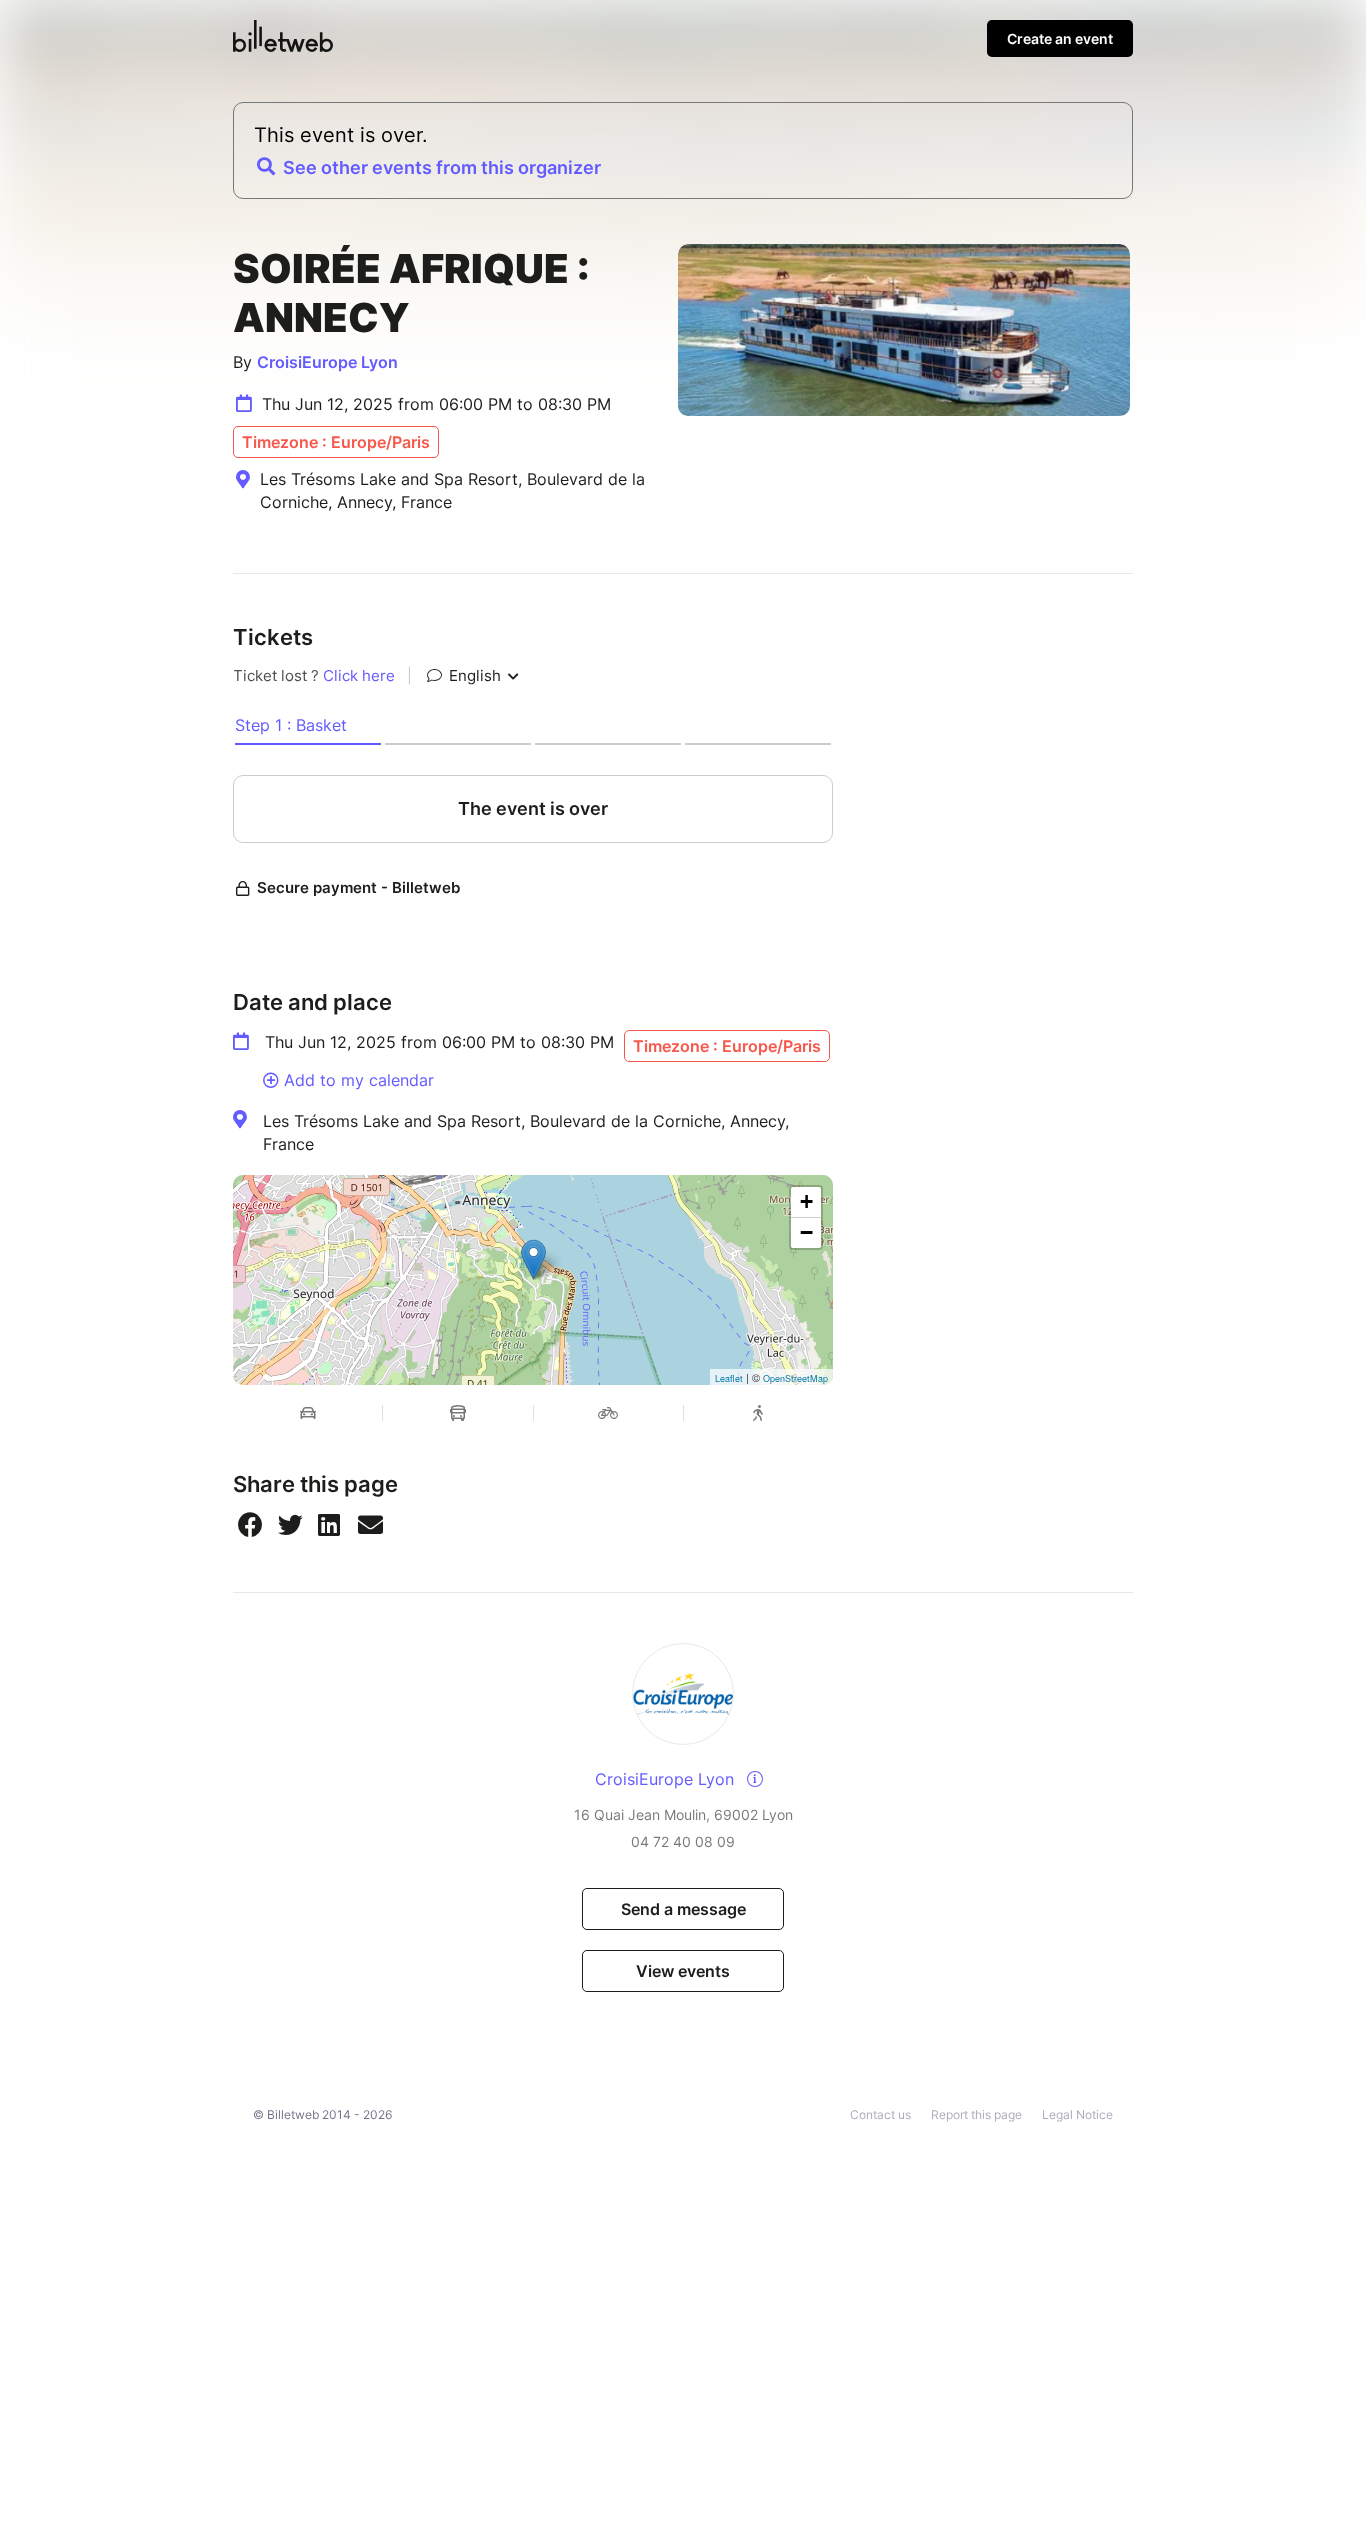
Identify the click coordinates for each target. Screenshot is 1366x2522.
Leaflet (729, 1378)
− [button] (806, 1232)
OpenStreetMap (795, 1378)
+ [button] (806, 1201)
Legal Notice (1077, 2114)
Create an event (1060, 38)
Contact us (880, 2114)
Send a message (683, 1909)
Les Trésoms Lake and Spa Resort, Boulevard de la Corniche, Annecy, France (526, 1132)
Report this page (976, 2114)
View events (683, 1971)
